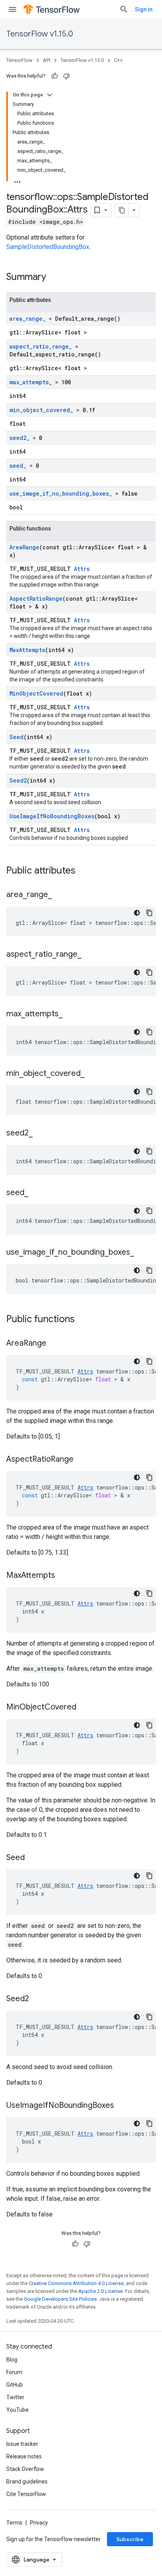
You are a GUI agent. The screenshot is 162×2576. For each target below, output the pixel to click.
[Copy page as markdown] (122, 210)
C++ (118, 60)
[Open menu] (13, 9)
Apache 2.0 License (100, 2291)
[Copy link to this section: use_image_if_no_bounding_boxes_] (142, 1253)
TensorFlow (19, 60)
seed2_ (19, 438)
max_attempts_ (31, 382)
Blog (12, 2360)
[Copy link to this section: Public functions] (83, 1320)
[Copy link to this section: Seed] (33, 1858)
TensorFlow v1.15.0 (40, 34)
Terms (14, 2523)
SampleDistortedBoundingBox (48, 247)
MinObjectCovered (36, 693)
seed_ (18, 466)
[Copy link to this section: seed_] (36, 1193)
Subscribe (130, 2539)
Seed (17, 737)
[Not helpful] (66, 76)
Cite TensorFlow (26, 2494)
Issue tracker (22, 2444)
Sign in (144, 9)
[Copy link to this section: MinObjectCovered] (84, 1708)
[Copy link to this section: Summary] (54, 278)
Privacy (39, 2523)
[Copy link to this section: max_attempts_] (70, 1014)
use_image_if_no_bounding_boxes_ (61, 493)
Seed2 (18, 780)
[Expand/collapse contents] (50, 95)
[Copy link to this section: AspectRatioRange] (81, 1460)
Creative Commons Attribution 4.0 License (76, 2283)
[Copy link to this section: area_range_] (60, 895)
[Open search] (124, 9)
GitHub (15, 2385)
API (47, 60)
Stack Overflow (25, 2469)
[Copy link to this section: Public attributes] (83, 871)
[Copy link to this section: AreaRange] (54, 1344)
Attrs (82, 569)
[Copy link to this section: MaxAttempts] (63, 1576)
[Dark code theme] (137, 913)
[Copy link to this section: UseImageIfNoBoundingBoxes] (122, 2106)
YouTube (17, 2410)
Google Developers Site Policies (60, 2299)
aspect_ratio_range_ (41, 346)
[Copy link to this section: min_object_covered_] (92, 1074)
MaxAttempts (27, 650)
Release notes (24, 2456)
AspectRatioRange (36, 599)
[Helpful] (55, 76)
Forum (14, 2372)
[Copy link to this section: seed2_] (40, 1134)
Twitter (15, 2397)
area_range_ (28, 319)
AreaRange (24, 547)
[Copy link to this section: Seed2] (37, 1999)
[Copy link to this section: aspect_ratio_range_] (89, 955)
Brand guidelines (27, 2482)
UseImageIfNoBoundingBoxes (52, 816)
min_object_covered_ (41, 410)
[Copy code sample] (149, 913)
